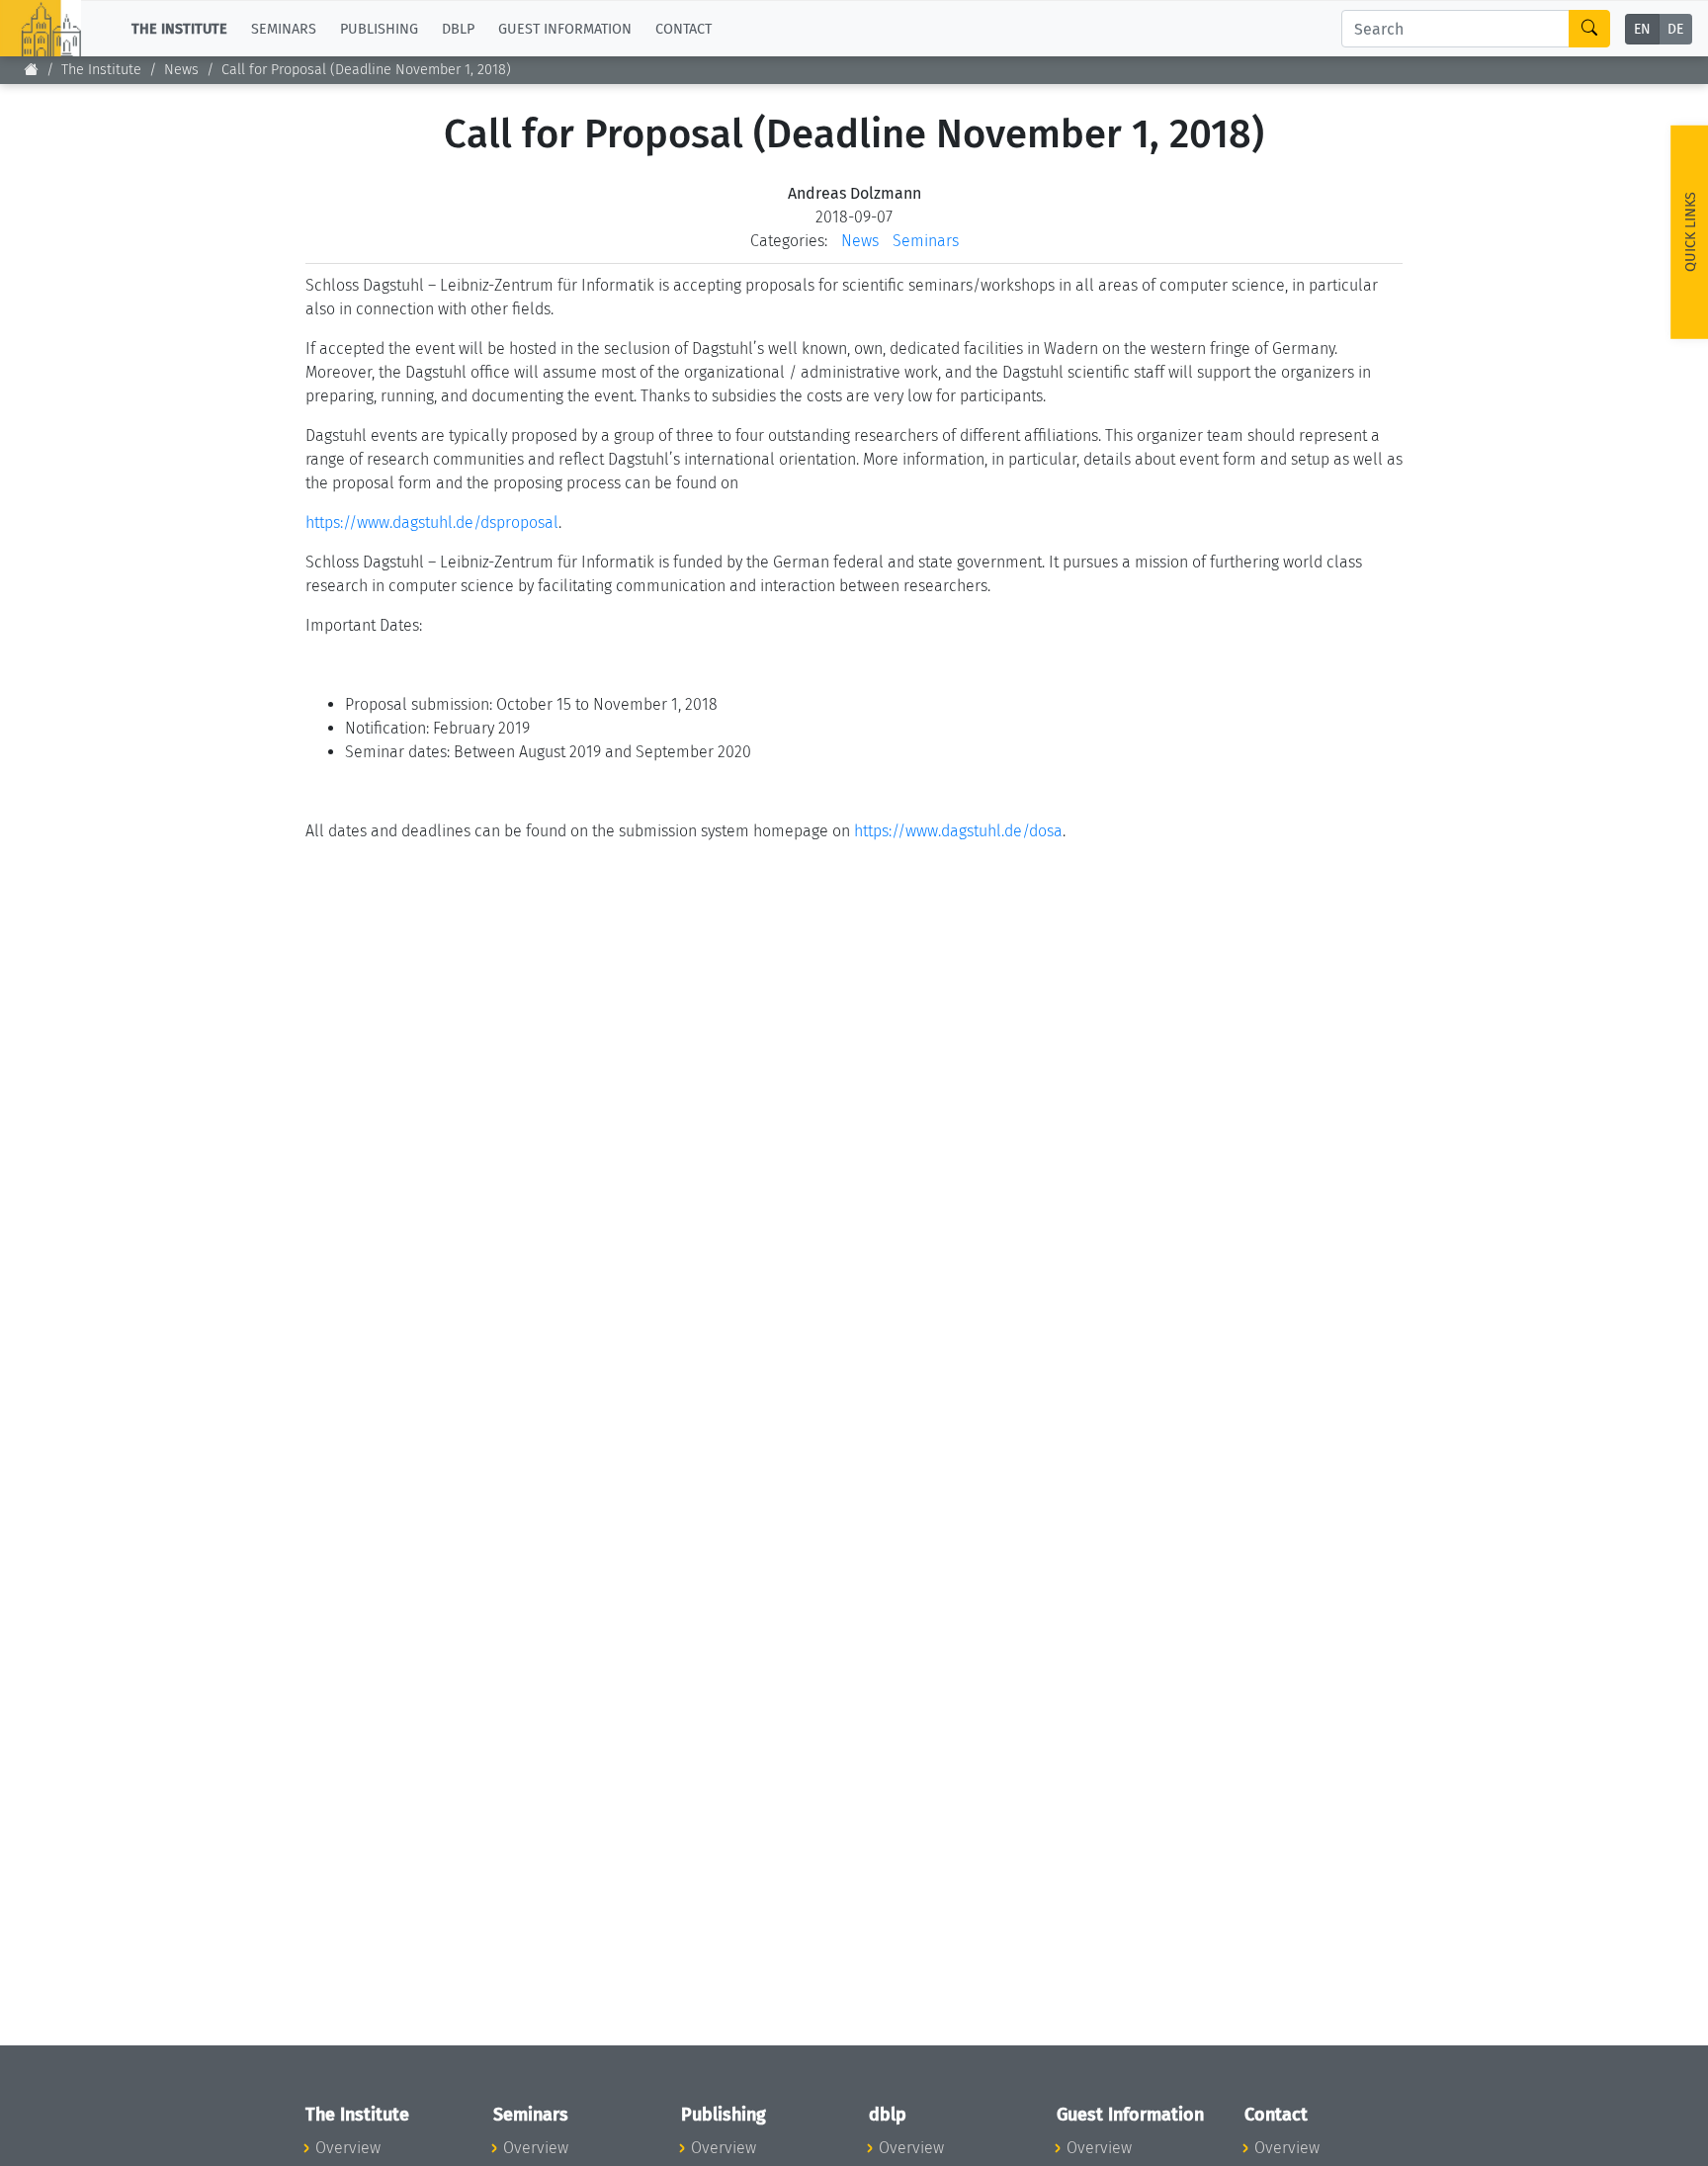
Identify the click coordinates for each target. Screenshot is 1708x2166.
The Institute (101, 70)
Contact (683, 28)
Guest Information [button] (565, 28)
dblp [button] (458, 28)
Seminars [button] (284, 28)
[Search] (1589, 29)
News (181, 70)
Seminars (926, 241)
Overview (348, 2148)
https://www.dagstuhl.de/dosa (958, 831)
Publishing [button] (379, 28)
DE (1675, 29)
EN (1642, 29)
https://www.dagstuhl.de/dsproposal (432, 522)
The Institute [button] (179, 28)
